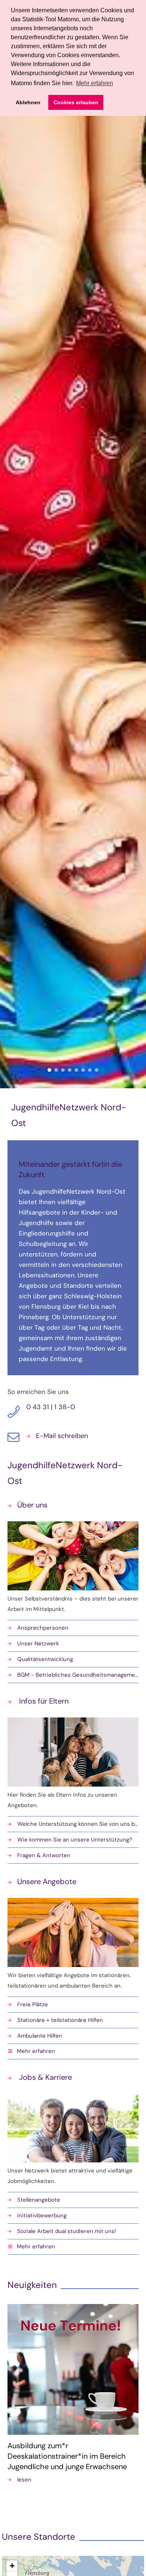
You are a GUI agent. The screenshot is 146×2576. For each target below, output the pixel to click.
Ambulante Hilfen (40, 2036)
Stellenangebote (39, 2200)
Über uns (32, 1505)
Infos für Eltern (43, 1701)
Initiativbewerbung (42, 2215)
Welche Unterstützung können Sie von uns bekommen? (78, 1824)
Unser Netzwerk (38, 1643)
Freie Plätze (33, 2004)
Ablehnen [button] (28, 102)
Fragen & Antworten (44, 1855)
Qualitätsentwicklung (45, 1659)
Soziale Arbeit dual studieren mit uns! (67, 2231)
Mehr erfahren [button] (95, 83)
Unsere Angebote (47, 1881)
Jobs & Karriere (45, 2077)
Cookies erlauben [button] (76, 102)
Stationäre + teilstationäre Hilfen (60, 2020)
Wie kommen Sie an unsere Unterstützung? (75, 1840)
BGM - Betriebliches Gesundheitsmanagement (78, 1675)
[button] (73, 2052)
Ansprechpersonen (43, 1628)
